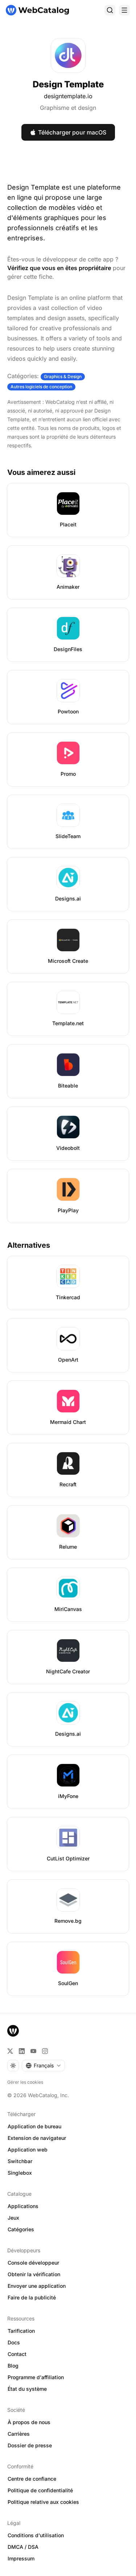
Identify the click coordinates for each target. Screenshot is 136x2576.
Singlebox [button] (20, 2173)
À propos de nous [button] (29, 2422)
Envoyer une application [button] (37, 2286)
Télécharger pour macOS (72, 132)
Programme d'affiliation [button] (36, 2377)
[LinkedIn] (22, 2051)
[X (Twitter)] (10, 2051)
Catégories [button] (21, 2229)
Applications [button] (23, 2206)
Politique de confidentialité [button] (40, 2490)
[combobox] (43, 2066)
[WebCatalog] (13, 2031)
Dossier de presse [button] (30, 2445)
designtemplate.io (68, 96)
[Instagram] (45, 2051)
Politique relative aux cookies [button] (43, 2502)
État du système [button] (27, 2389)
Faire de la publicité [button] (32, 2297)
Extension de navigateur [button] (37, 2138)
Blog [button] (13, 2366)
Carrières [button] (19, 2434)
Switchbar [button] (20, 2161)
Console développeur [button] (33, 2263)
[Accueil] (37, 10)
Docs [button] (14, 2342)
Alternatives (29, 1245)
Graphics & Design (63, 376)
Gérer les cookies (25, 2082)
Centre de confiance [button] (32, 2479)
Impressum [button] (21, 2558)
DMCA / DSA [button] (23, 2547)
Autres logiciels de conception (41, 387)
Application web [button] (28, 2150)
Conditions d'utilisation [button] (36, 2535)
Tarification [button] (21, 2331)
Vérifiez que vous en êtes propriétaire (59, 268)
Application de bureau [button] (34, 2126)
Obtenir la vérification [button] (34, 2274)
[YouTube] (33, 2051)
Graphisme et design (68, 108)
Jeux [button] (13, 2218)
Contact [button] (17, 2354)
